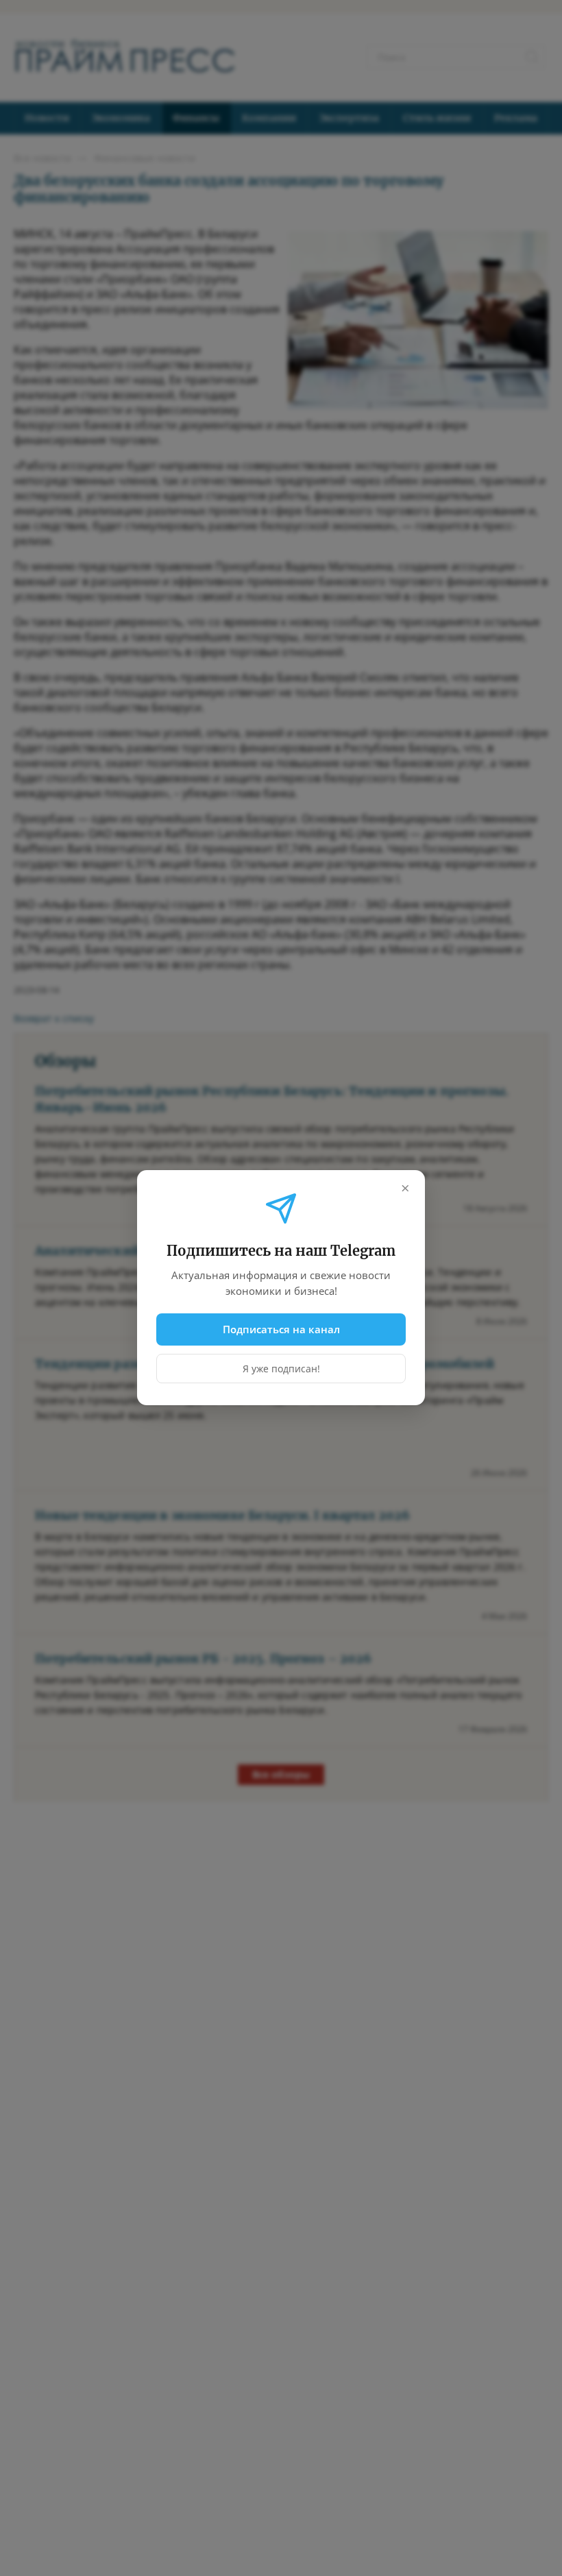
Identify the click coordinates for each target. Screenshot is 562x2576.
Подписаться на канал (281, 1329)
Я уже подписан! (281, 1369)
